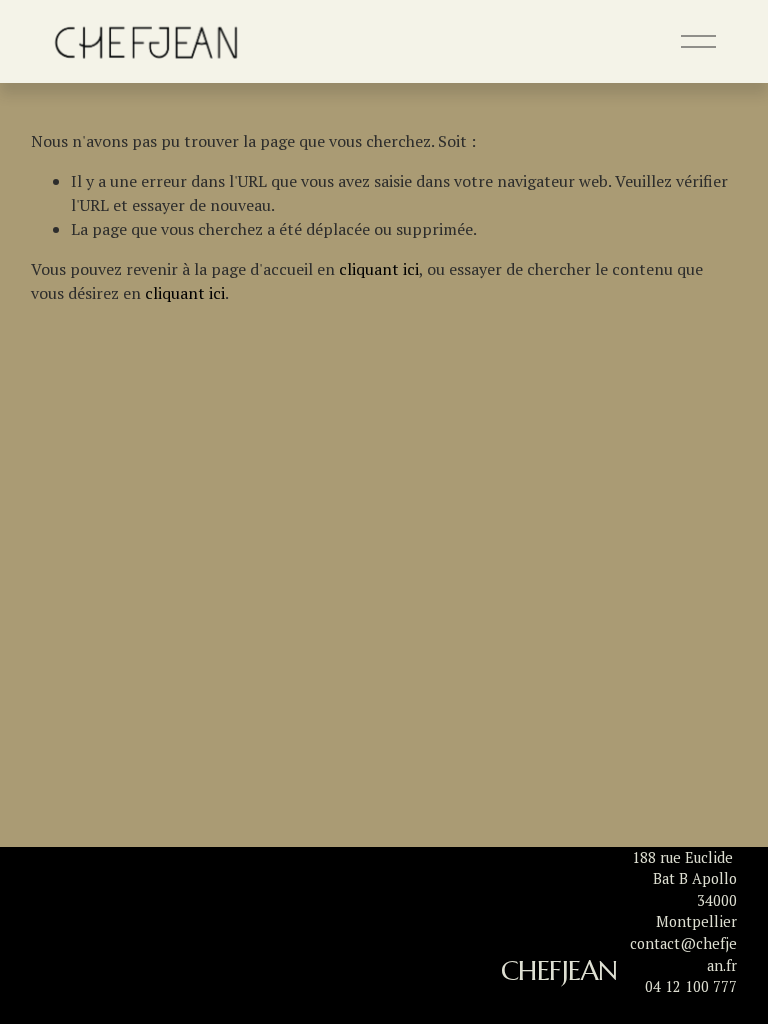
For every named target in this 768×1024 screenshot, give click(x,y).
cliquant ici (379, 269)
